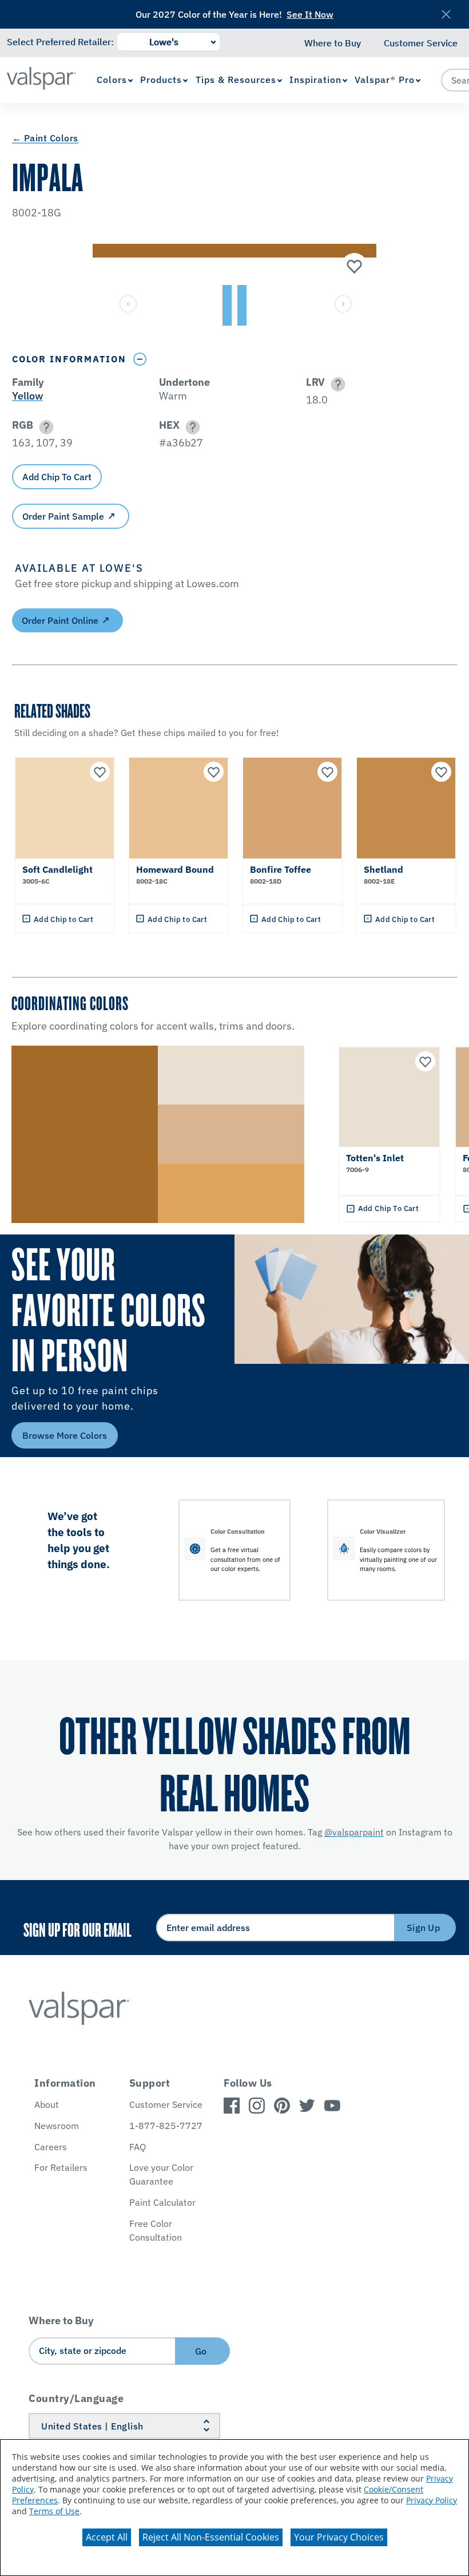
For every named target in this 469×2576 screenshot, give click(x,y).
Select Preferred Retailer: (60, 42)
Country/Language (76, 2398)
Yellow (27, 396)
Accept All (107, 2537)
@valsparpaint (354, 1832)
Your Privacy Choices (339, 2537)
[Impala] (353, 267)
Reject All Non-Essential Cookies (211, 2537)
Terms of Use (54, 2511)
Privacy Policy (432, 2500)
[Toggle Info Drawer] (140, 359)
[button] (336, 384)
